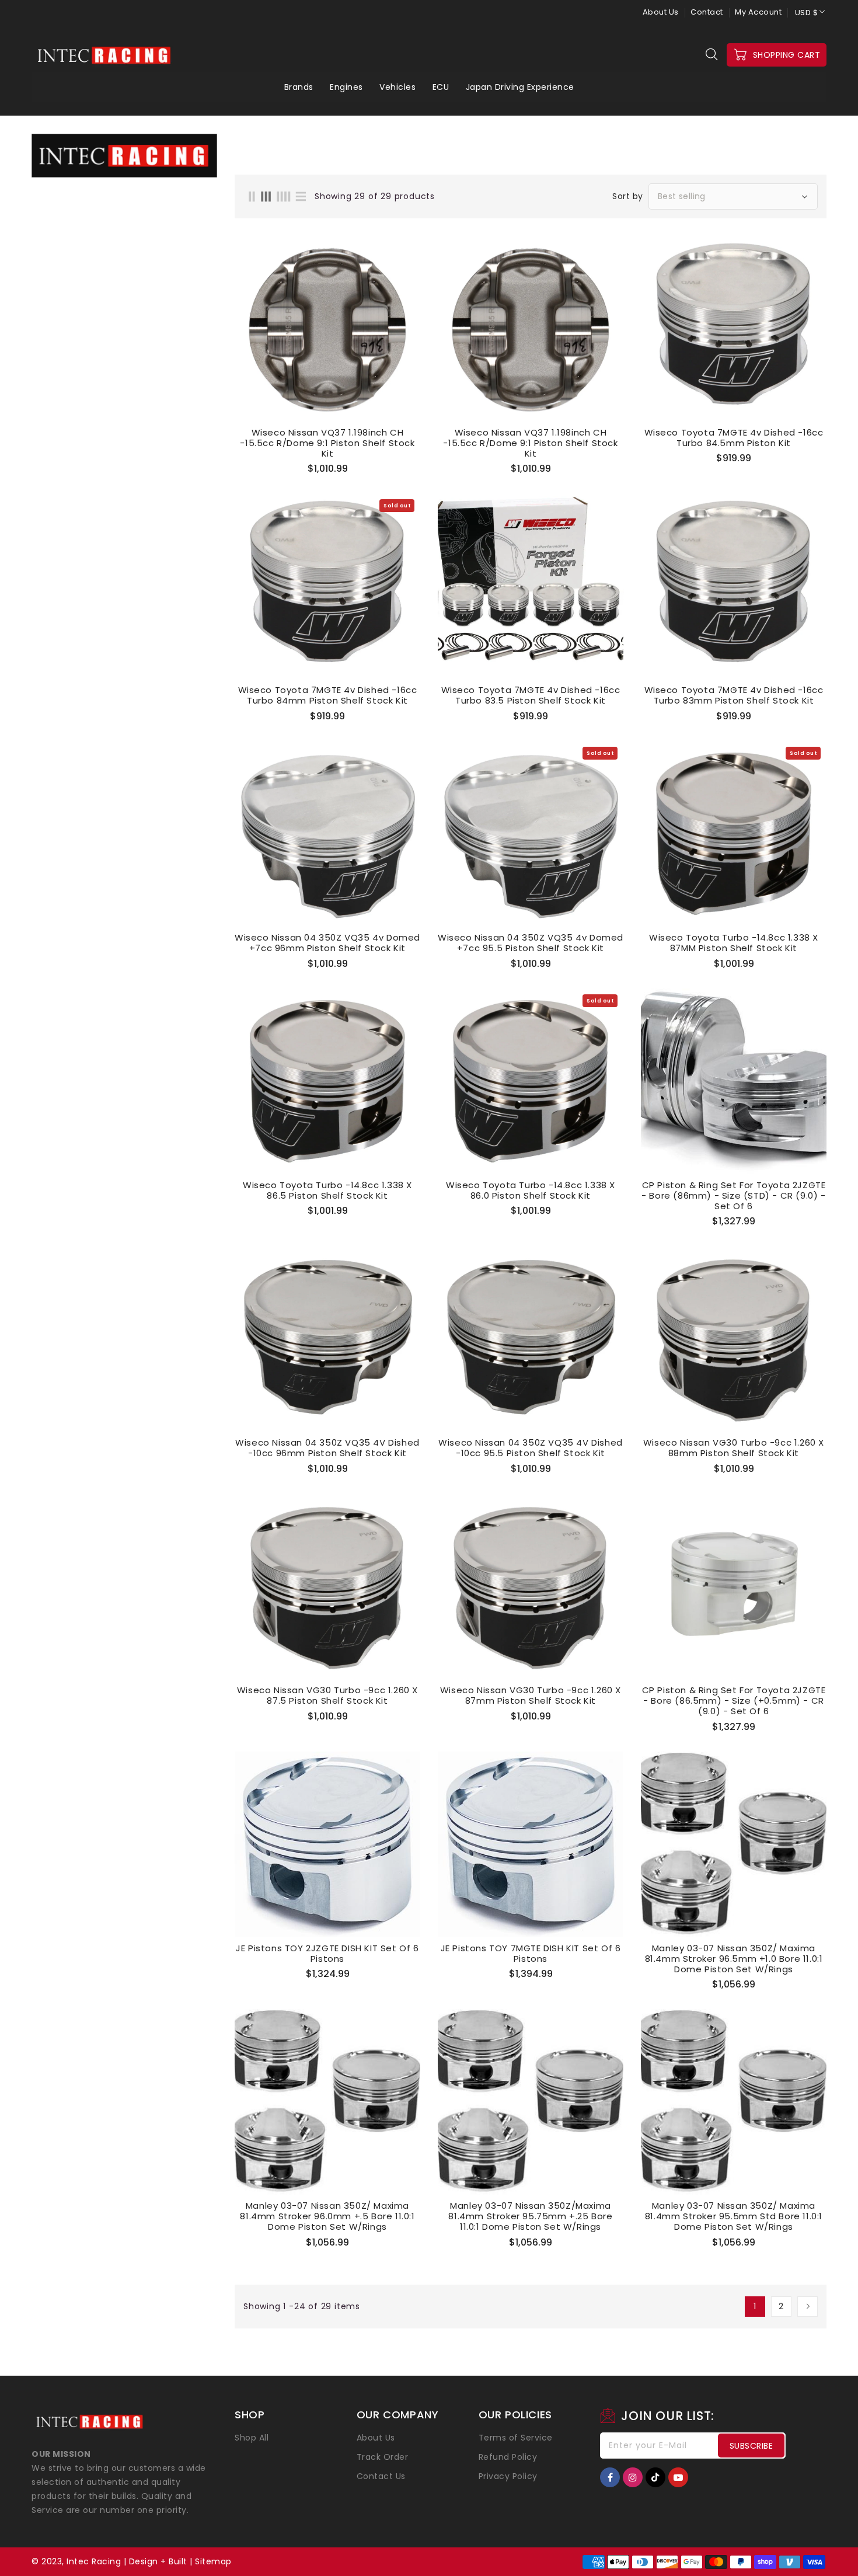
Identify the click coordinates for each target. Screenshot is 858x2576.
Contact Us (381, 2476)
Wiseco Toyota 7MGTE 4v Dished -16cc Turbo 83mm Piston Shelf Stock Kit (734, 695)
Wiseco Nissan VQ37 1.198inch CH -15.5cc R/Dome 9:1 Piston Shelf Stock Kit (327, 443)
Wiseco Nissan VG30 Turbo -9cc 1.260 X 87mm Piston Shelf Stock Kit (531, 1696)
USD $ (807, 13)
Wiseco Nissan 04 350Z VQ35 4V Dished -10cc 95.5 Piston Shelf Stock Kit (531, 1448)
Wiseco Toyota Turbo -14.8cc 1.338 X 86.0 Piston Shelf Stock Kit (531, 1190)
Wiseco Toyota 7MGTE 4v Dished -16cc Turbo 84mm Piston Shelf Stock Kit (328, 695)
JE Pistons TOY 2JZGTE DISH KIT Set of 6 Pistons (327, 1954)
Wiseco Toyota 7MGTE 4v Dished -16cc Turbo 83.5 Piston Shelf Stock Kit (531, 695)
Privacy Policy (508, 2476)
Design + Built (158, 2561)
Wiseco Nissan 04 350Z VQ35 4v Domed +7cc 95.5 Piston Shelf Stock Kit (531, 943)
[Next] (808, 2307)
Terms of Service (516, 2438)
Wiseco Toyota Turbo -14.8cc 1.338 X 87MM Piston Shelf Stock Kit (734, 943)
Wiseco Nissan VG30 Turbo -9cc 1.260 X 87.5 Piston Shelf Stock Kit (327, 1696)
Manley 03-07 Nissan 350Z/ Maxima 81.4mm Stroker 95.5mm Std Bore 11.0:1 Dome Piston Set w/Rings (734, 2216)
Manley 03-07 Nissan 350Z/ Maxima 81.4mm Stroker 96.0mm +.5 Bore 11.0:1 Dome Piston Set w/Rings (327, 2216)
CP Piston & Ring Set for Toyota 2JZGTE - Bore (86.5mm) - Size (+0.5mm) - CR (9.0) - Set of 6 (734, 1701)
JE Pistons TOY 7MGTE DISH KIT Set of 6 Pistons (531, 1954)
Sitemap (213, 2561)
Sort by (628, 196)
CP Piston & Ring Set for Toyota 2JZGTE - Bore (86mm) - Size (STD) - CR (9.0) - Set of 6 (733, 1196)
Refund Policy (508, 2457)
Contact (707, 12)
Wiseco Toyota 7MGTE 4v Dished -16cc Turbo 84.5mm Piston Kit (734, 438)
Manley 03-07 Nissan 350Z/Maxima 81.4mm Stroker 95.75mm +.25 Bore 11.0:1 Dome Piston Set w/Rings (530, 2216)
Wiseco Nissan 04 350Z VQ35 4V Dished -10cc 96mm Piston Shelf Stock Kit (327, 1448)
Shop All (252, 2438)
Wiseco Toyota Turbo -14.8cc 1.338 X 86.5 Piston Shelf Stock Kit (327, 1190)
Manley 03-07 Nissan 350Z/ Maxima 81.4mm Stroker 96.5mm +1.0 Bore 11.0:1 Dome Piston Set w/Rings (734, 1959)
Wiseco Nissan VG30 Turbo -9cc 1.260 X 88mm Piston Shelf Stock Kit (734, 1448)
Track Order (383, 2457)
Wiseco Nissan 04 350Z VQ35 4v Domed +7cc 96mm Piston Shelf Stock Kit (327, 943)
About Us (661, 12)
